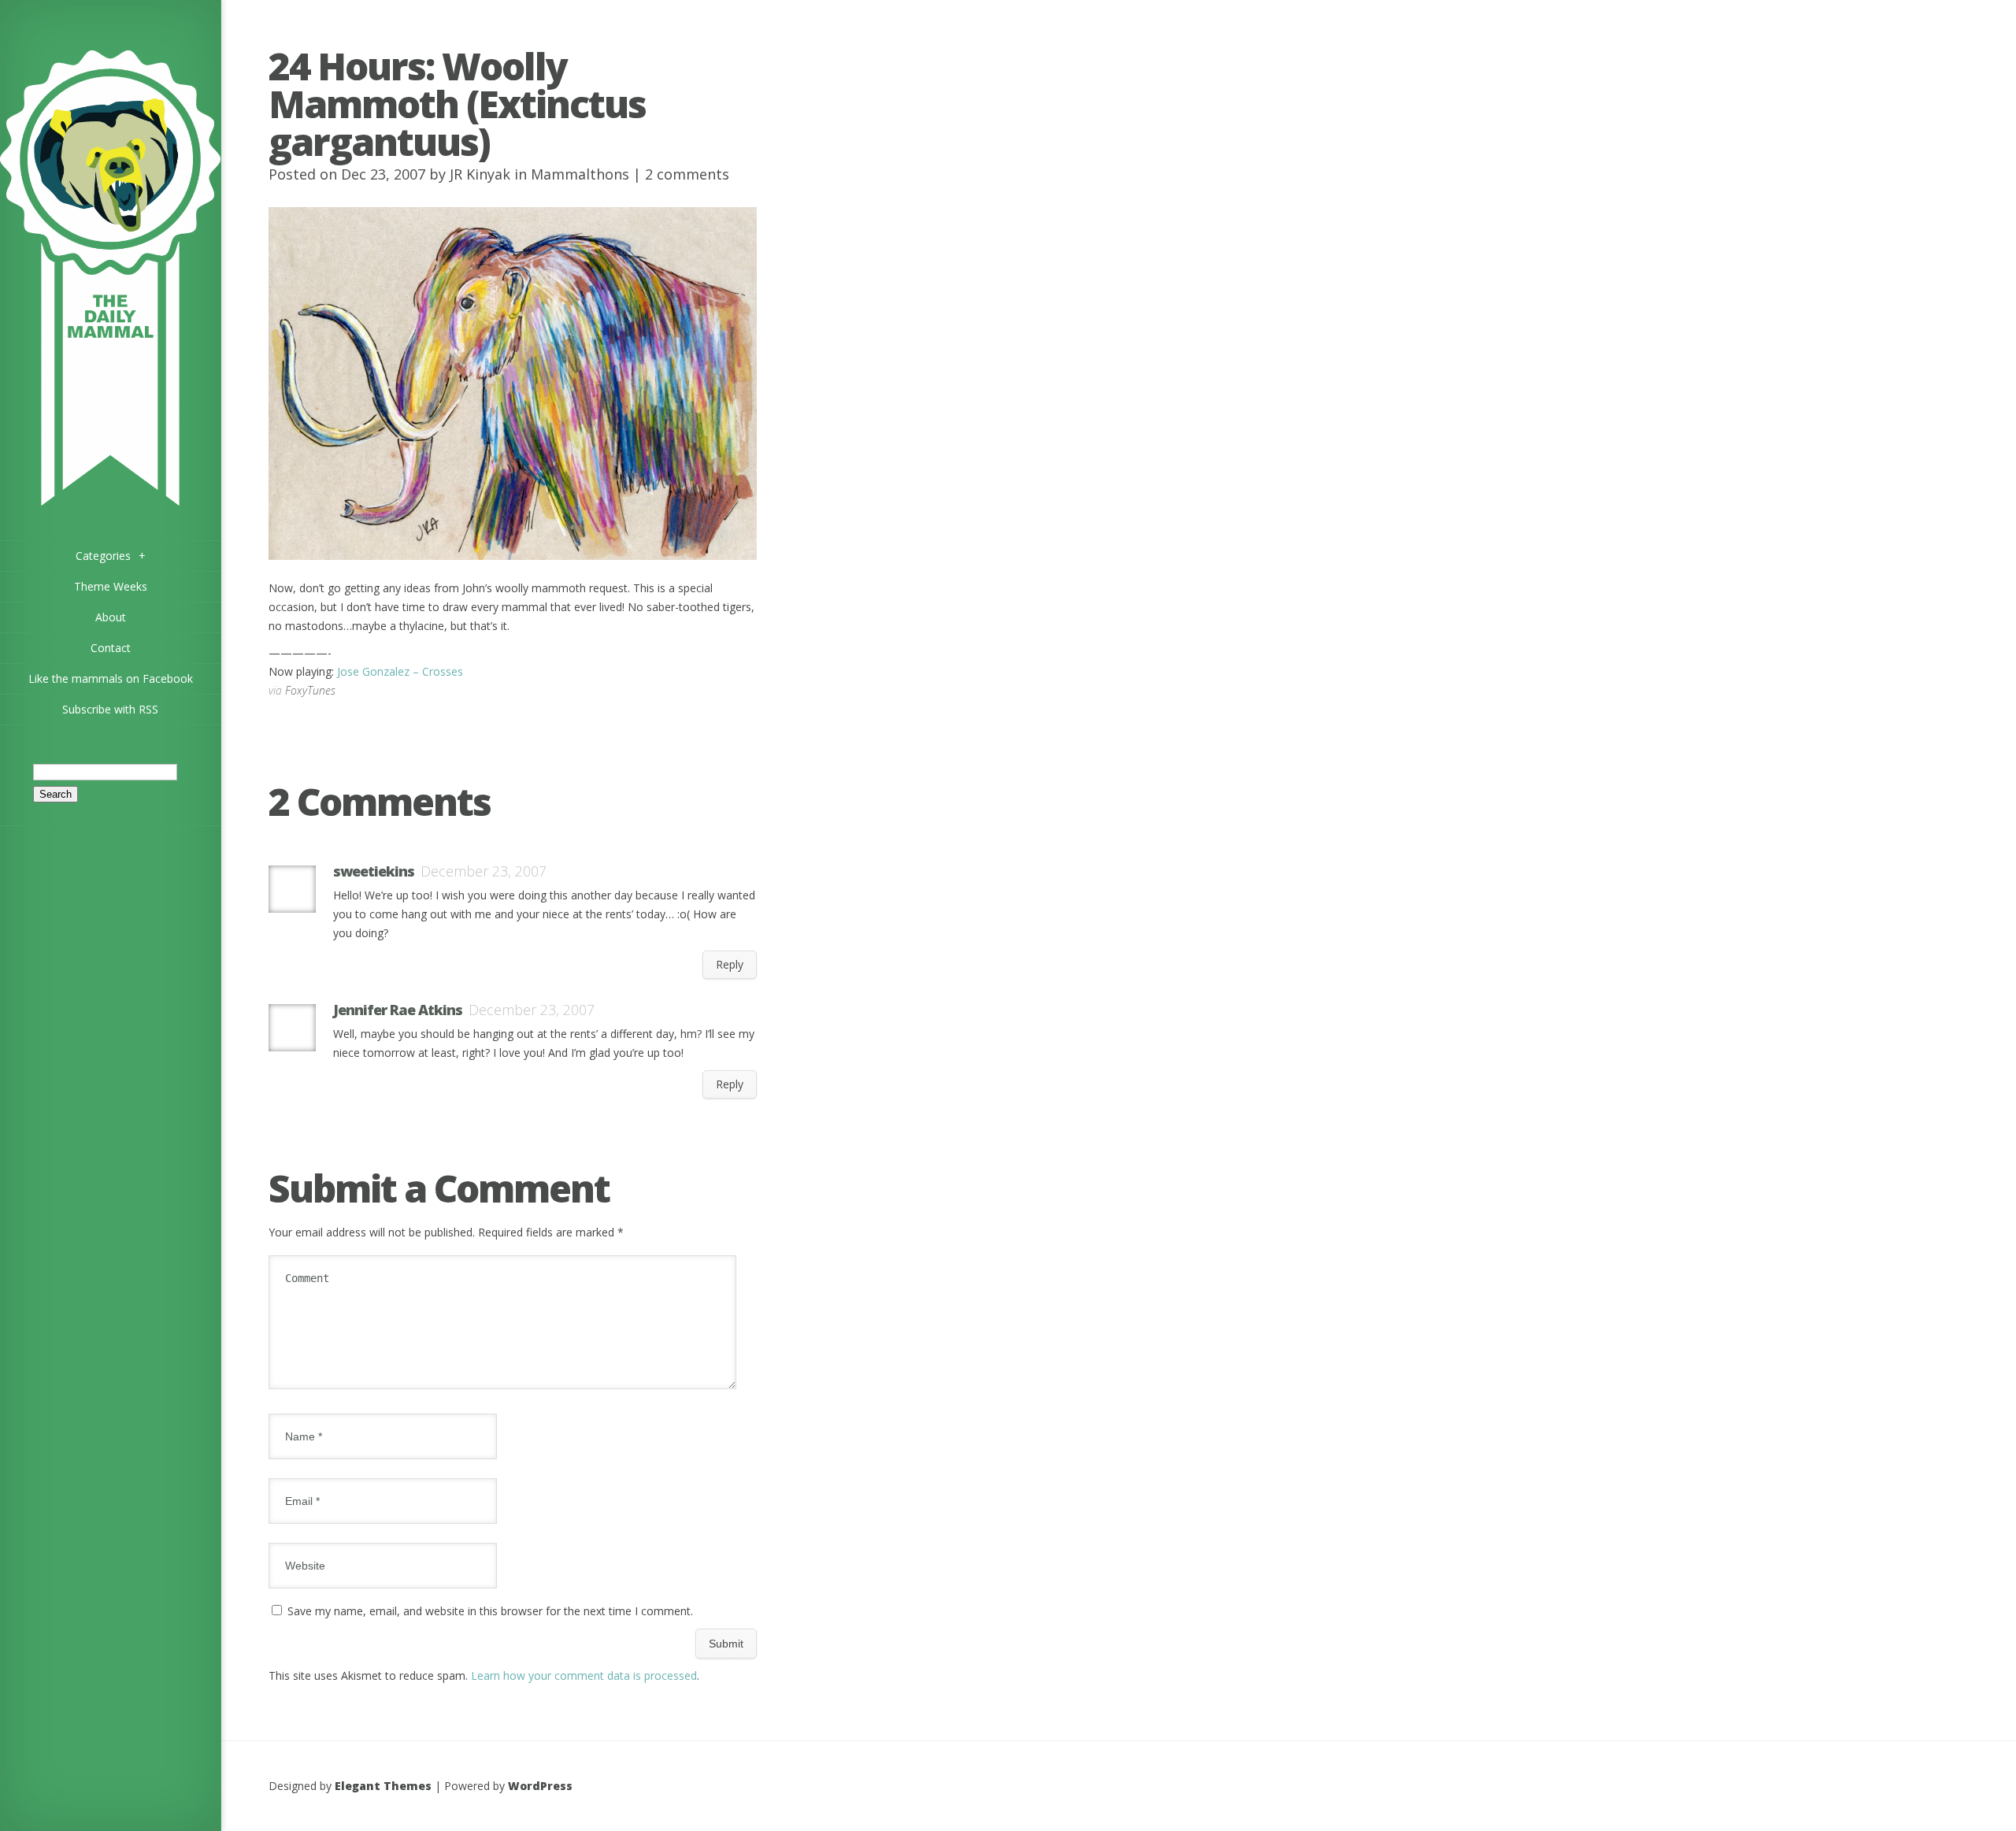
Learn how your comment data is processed (584, 1675)
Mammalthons (580, 174)
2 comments (687, 174)
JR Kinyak (480, 174)
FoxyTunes (310, 690)
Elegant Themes (383, 1786)
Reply (730, 964)
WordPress (540, 1786)
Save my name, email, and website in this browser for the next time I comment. (490, 1611)
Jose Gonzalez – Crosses (400, 671)
